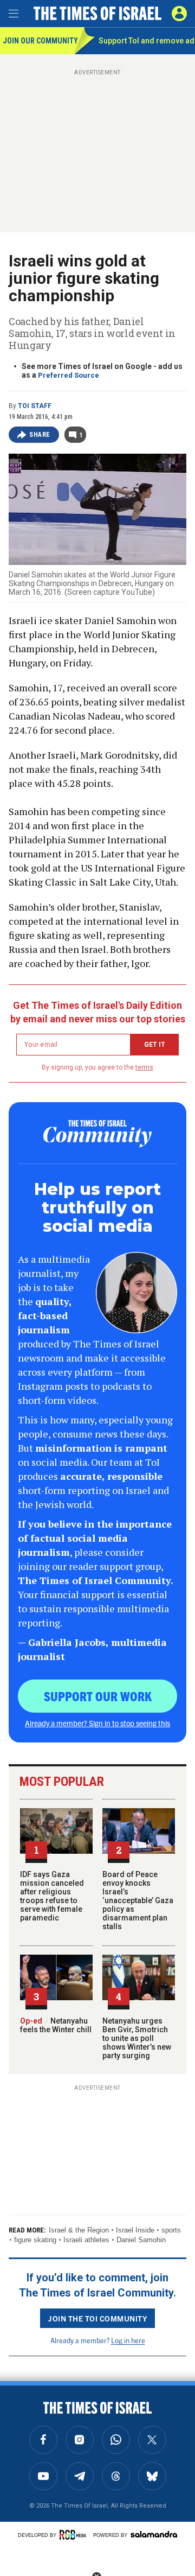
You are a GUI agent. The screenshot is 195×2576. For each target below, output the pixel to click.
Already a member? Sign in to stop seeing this (97, 1723)
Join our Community (39, 41)
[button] (179, 14)
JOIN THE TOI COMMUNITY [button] (97, 2318)
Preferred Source (69, 375)
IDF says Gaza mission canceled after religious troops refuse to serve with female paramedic (52, 1896)
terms (144, 1067)
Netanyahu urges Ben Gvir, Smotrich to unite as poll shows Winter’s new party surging (137, 2038)
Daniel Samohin (141, 2240)
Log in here (128, 2340)
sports (171, 2230)
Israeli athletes (86, 2240)
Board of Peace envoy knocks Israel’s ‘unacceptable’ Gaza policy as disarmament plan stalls (138, 1900)
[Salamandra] (154, 2534)
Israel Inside (135, 2230)
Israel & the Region (79, 2230)
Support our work (98, 1696)
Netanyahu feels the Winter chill (56, 2025)
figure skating (35, 2240)
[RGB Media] (75, 2535)
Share (40, 435)
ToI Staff (35, 406)
